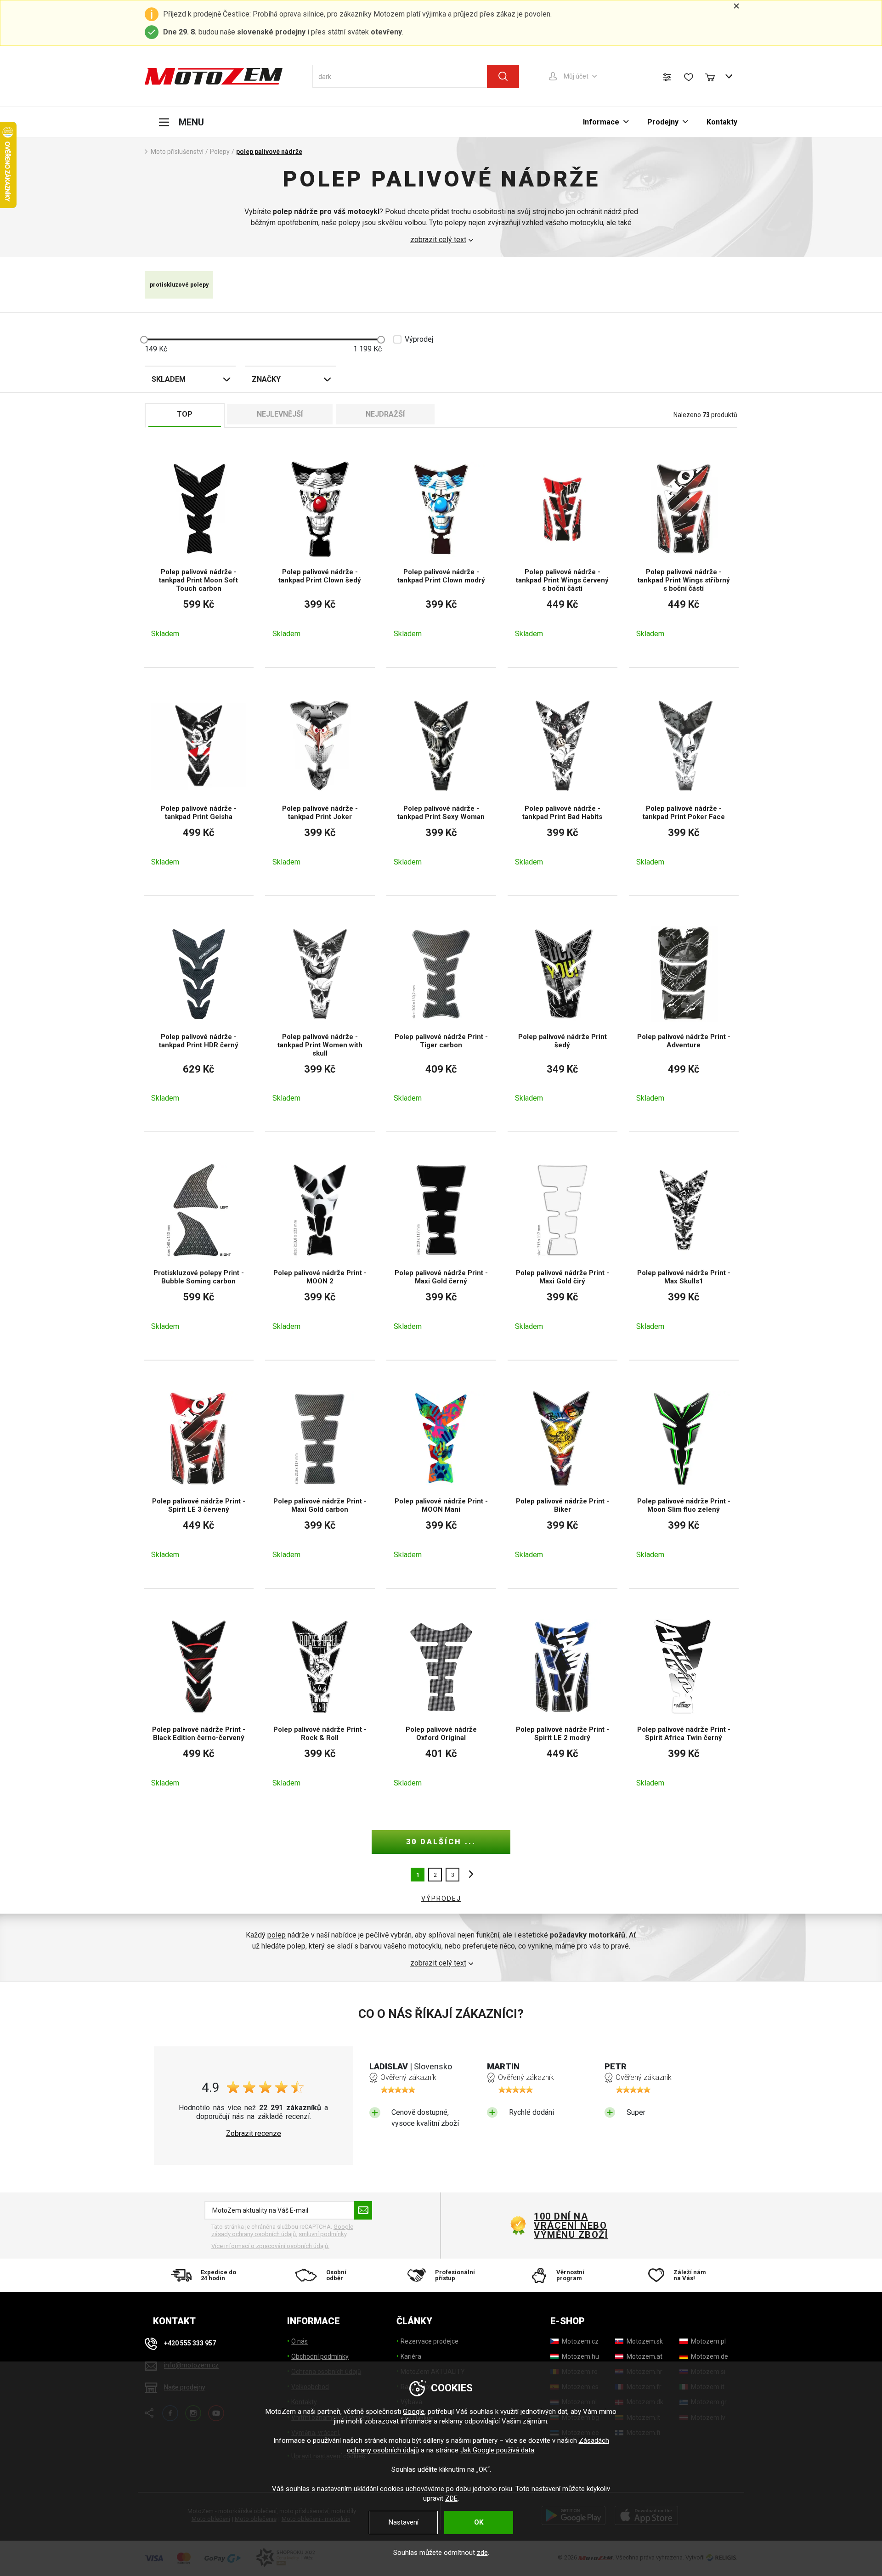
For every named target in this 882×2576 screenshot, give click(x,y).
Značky (266, 379)
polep (277, 1935)
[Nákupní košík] (714, 76)
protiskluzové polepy (179, 285)
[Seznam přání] (689, 77)
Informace (601, 122)
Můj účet (576, 76)
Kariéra (411, 2356)
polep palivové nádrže (269, 152)
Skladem (169, 379)
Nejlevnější (280, 414)
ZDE (451, 2498)
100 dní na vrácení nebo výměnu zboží (571, 2226)
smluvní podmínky (322, 2234)
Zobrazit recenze (254, 2134)
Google (414, 2412)
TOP (185, 414)
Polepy (220, 152)
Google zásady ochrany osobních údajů (282, 2230)
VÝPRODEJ (441, 1898)
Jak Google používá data (497, 2450)
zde (482, 2553)
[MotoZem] (214, 76)
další (469, 1875)
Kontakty (722, 122)
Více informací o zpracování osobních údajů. (270, 2246)
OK (479, 2522)
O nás (300, 2341)
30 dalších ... (441, 1842)
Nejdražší (385, 414)
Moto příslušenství (177, 152)
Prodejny (663, 122)
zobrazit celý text (438, 240)
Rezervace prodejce (430, 2341)
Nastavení (404, 2522)
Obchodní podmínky (320, 2356)
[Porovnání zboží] (667, 77)
